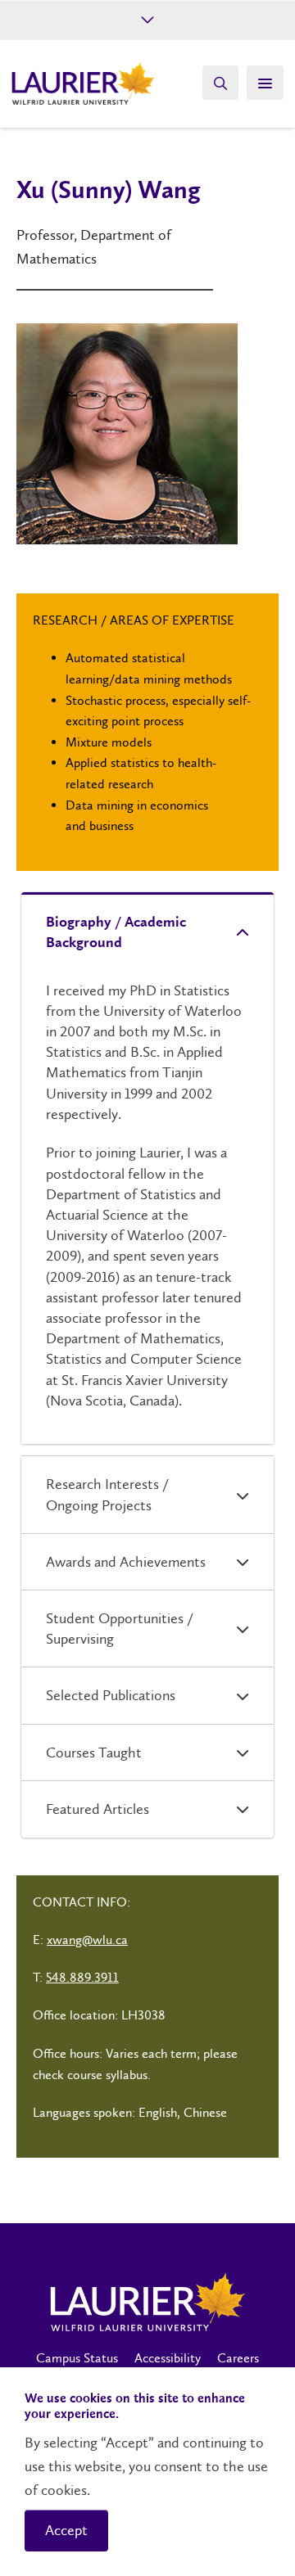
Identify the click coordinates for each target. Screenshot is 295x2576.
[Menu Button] (265, 83)
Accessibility (168, 2358)
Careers (238, 2358)
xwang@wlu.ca (87, 1940)
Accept (66, 2530)
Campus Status (77, 2358)
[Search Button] (220, 83)
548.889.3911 (82, 1977)
